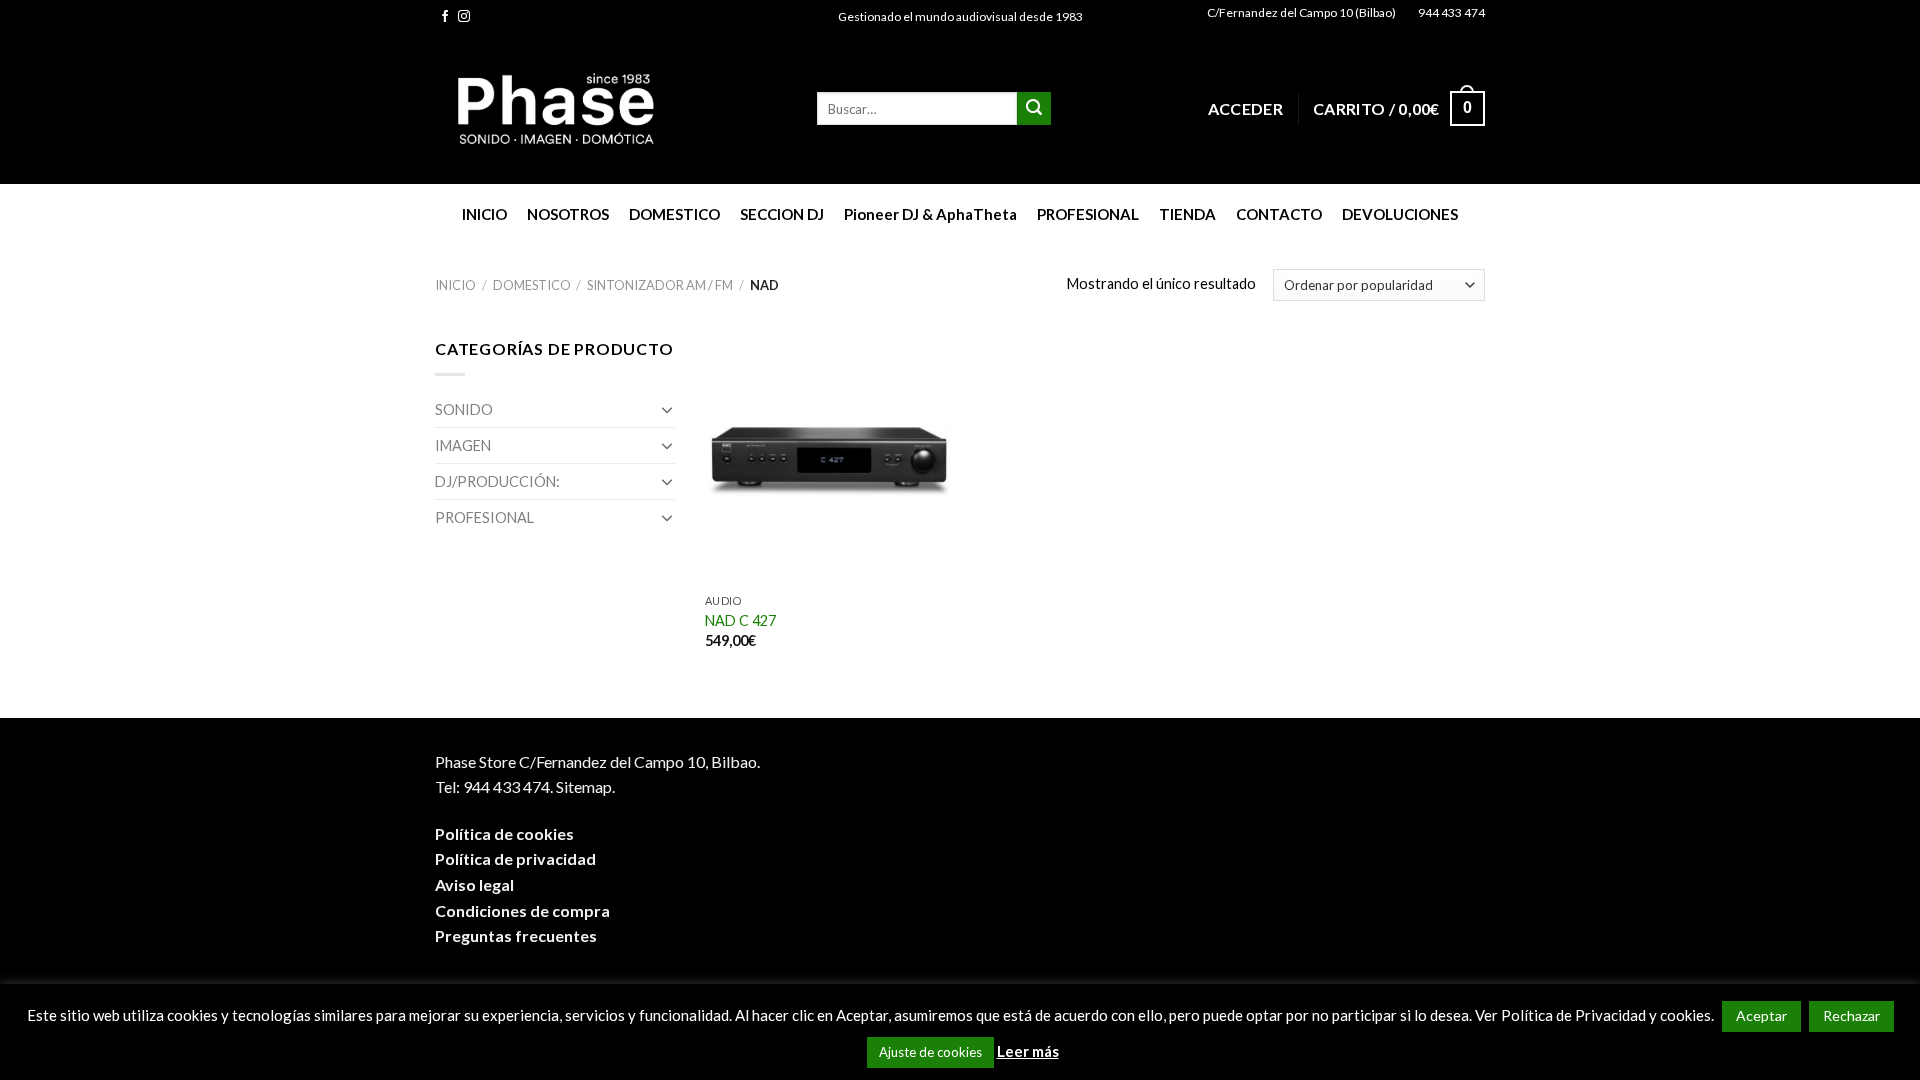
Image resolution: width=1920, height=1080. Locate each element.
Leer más (1028, 1051)
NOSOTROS (568, 214)
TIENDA (1187, 214)
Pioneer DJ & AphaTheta (930, 214)
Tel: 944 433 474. (494, 786)
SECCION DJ (782, 214)
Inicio (455, 285)
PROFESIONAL (1088, 214)
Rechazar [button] (1851, 1015)
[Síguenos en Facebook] (445, 17)
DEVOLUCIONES (1400, 214)
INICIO (484, 214)
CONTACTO (1279, 214)
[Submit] (1034, 109)
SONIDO (464, 409)
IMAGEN (463, 445)
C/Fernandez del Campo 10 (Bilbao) (1301, 12)
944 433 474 (1451, 12)
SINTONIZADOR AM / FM (660, 285)
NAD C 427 (740, 620)
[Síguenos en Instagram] (464, 17)
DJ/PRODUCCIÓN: (497, 481)
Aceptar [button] (1761, 1015)
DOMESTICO (674, 214)
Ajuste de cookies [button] (930, 1052)
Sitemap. (585, 786)
